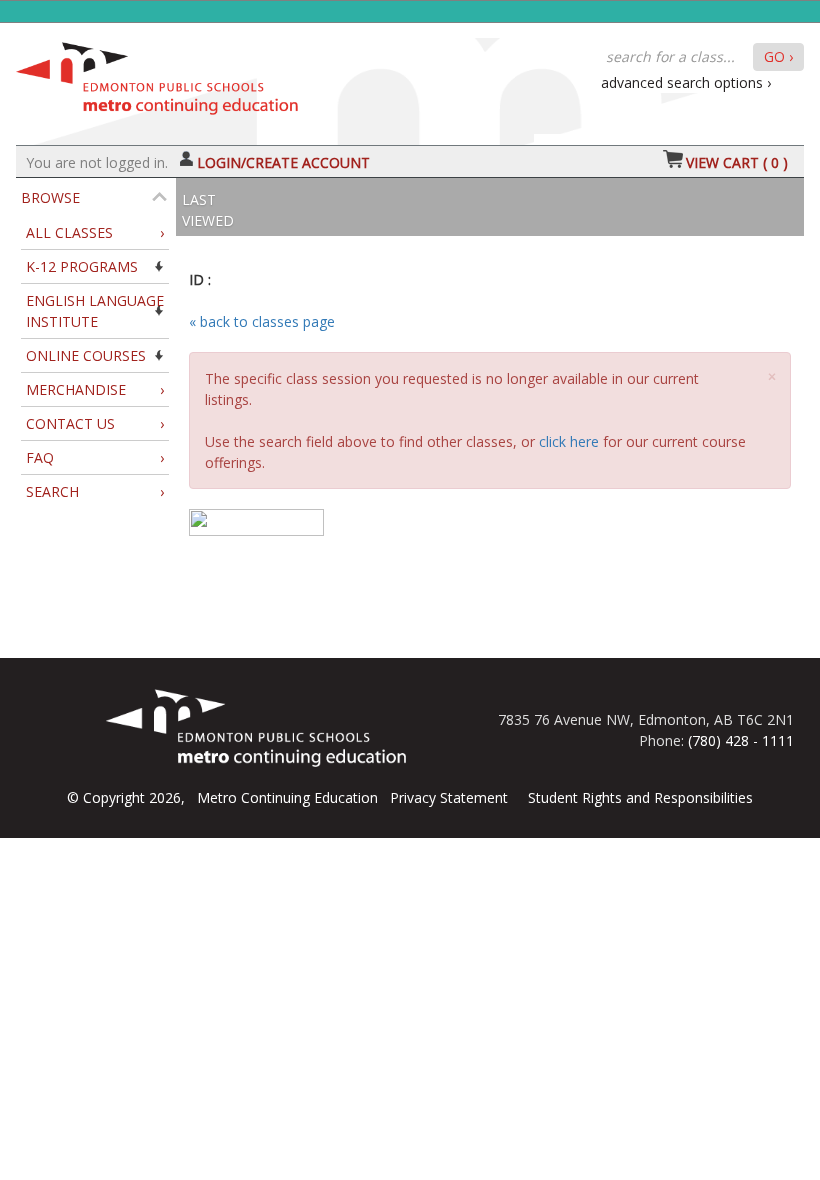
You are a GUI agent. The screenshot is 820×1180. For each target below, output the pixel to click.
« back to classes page (262, 321)
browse (50, 197)
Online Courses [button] (86, 355)
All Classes (95, 232)
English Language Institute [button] (95, 311)
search (95, 491)
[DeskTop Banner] (157, 73)
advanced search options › (686, 82)
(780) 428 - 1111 (741, 740)
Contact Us (95, 423)
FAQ (95, 457)
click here (569, 441)
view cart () (737, 162)
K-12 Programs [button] (82, 266)
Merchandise (95, 389)
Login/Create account (283, 162)
